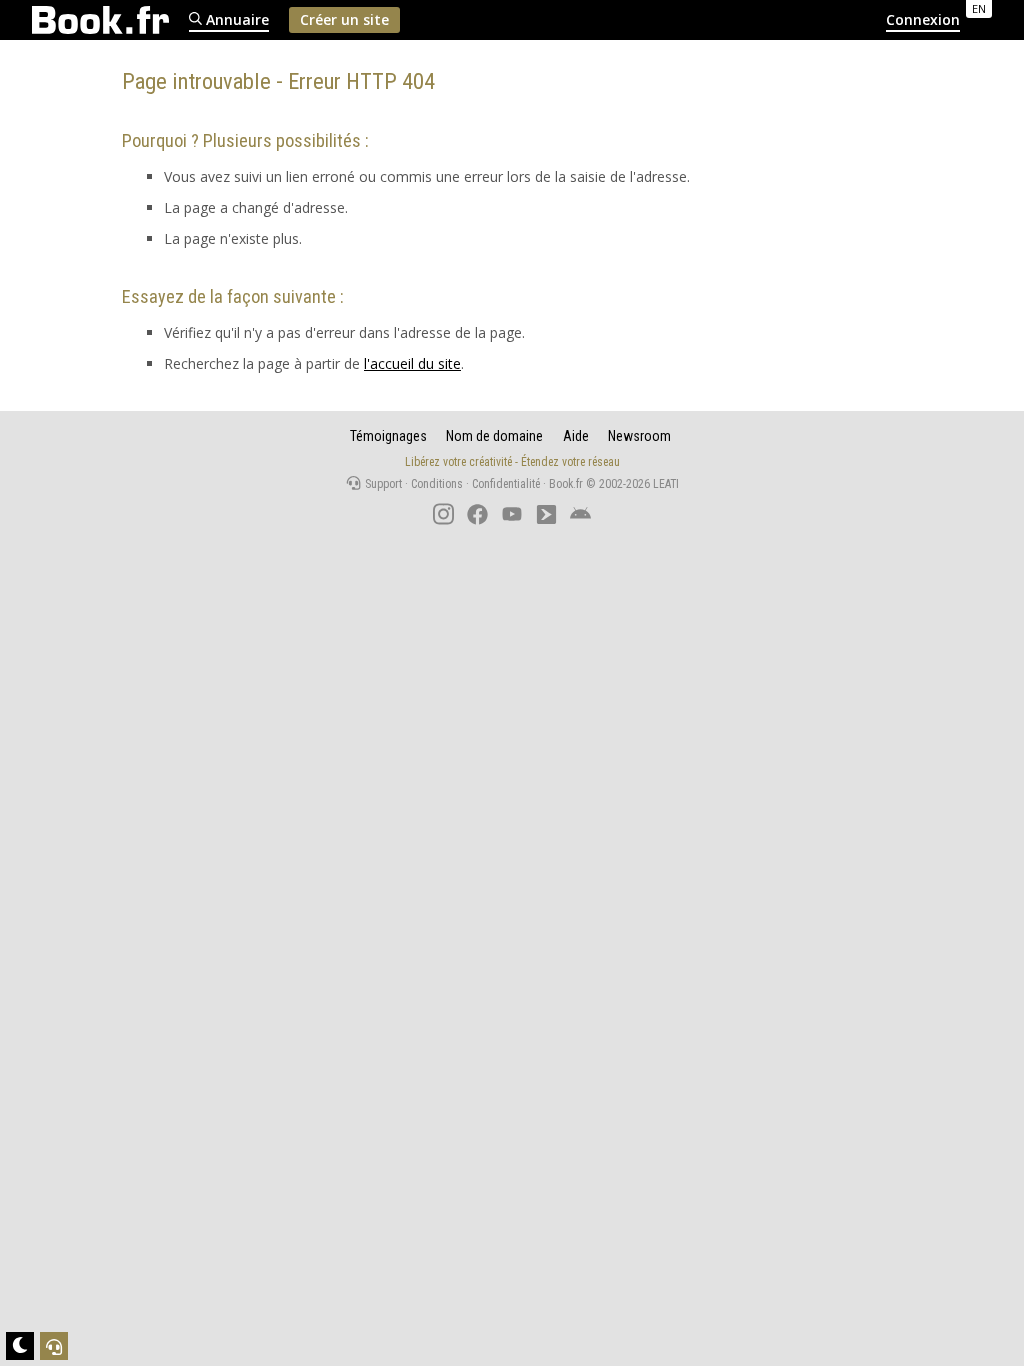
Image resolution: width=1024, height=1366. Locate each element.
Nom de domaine (494, 436)
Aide (576, 436)
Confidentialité (506, 484)
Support (382, 484)
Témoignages (388, 436)
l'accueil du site (412, 363)
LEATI (666, 484)
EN (979, 8)
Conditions (437, 484)
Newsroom (639, 436)
